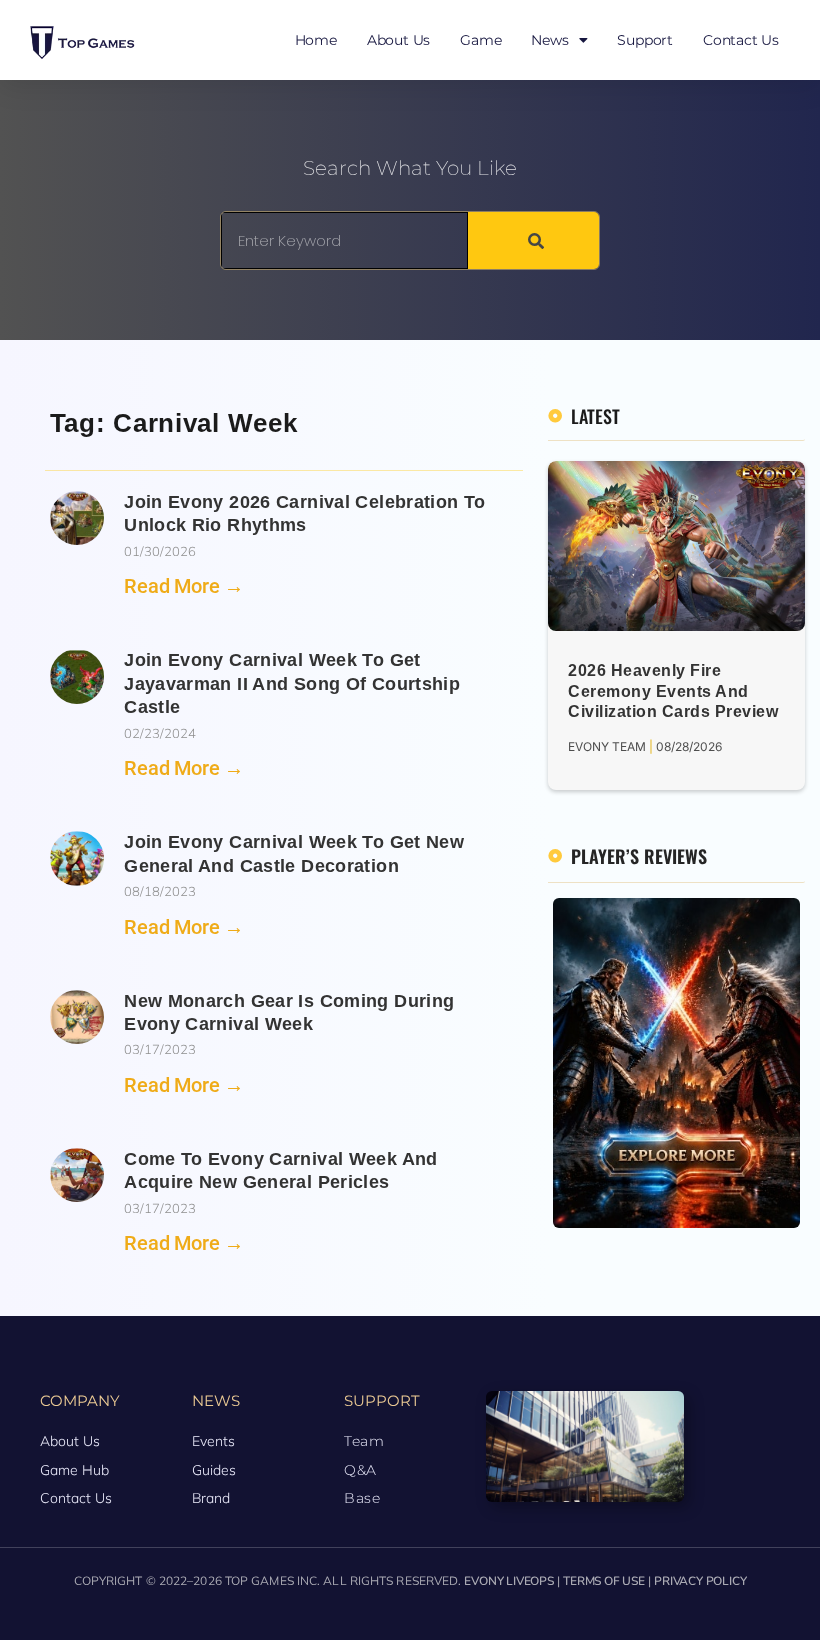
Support (645, 40)
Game (480, 40)
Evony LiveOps (508, 1581)
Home (316, 40)
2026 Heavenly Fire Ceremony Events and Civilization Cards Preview (673, 691)
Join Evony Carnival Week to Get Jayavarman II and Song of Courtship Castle (292, 683)
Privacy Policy (700, 1581)
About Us (398, 40)
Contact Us (741, 40)
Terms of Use (604, 1581)
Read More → (184, 586)
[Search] (533, 240)
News (549, 40)
